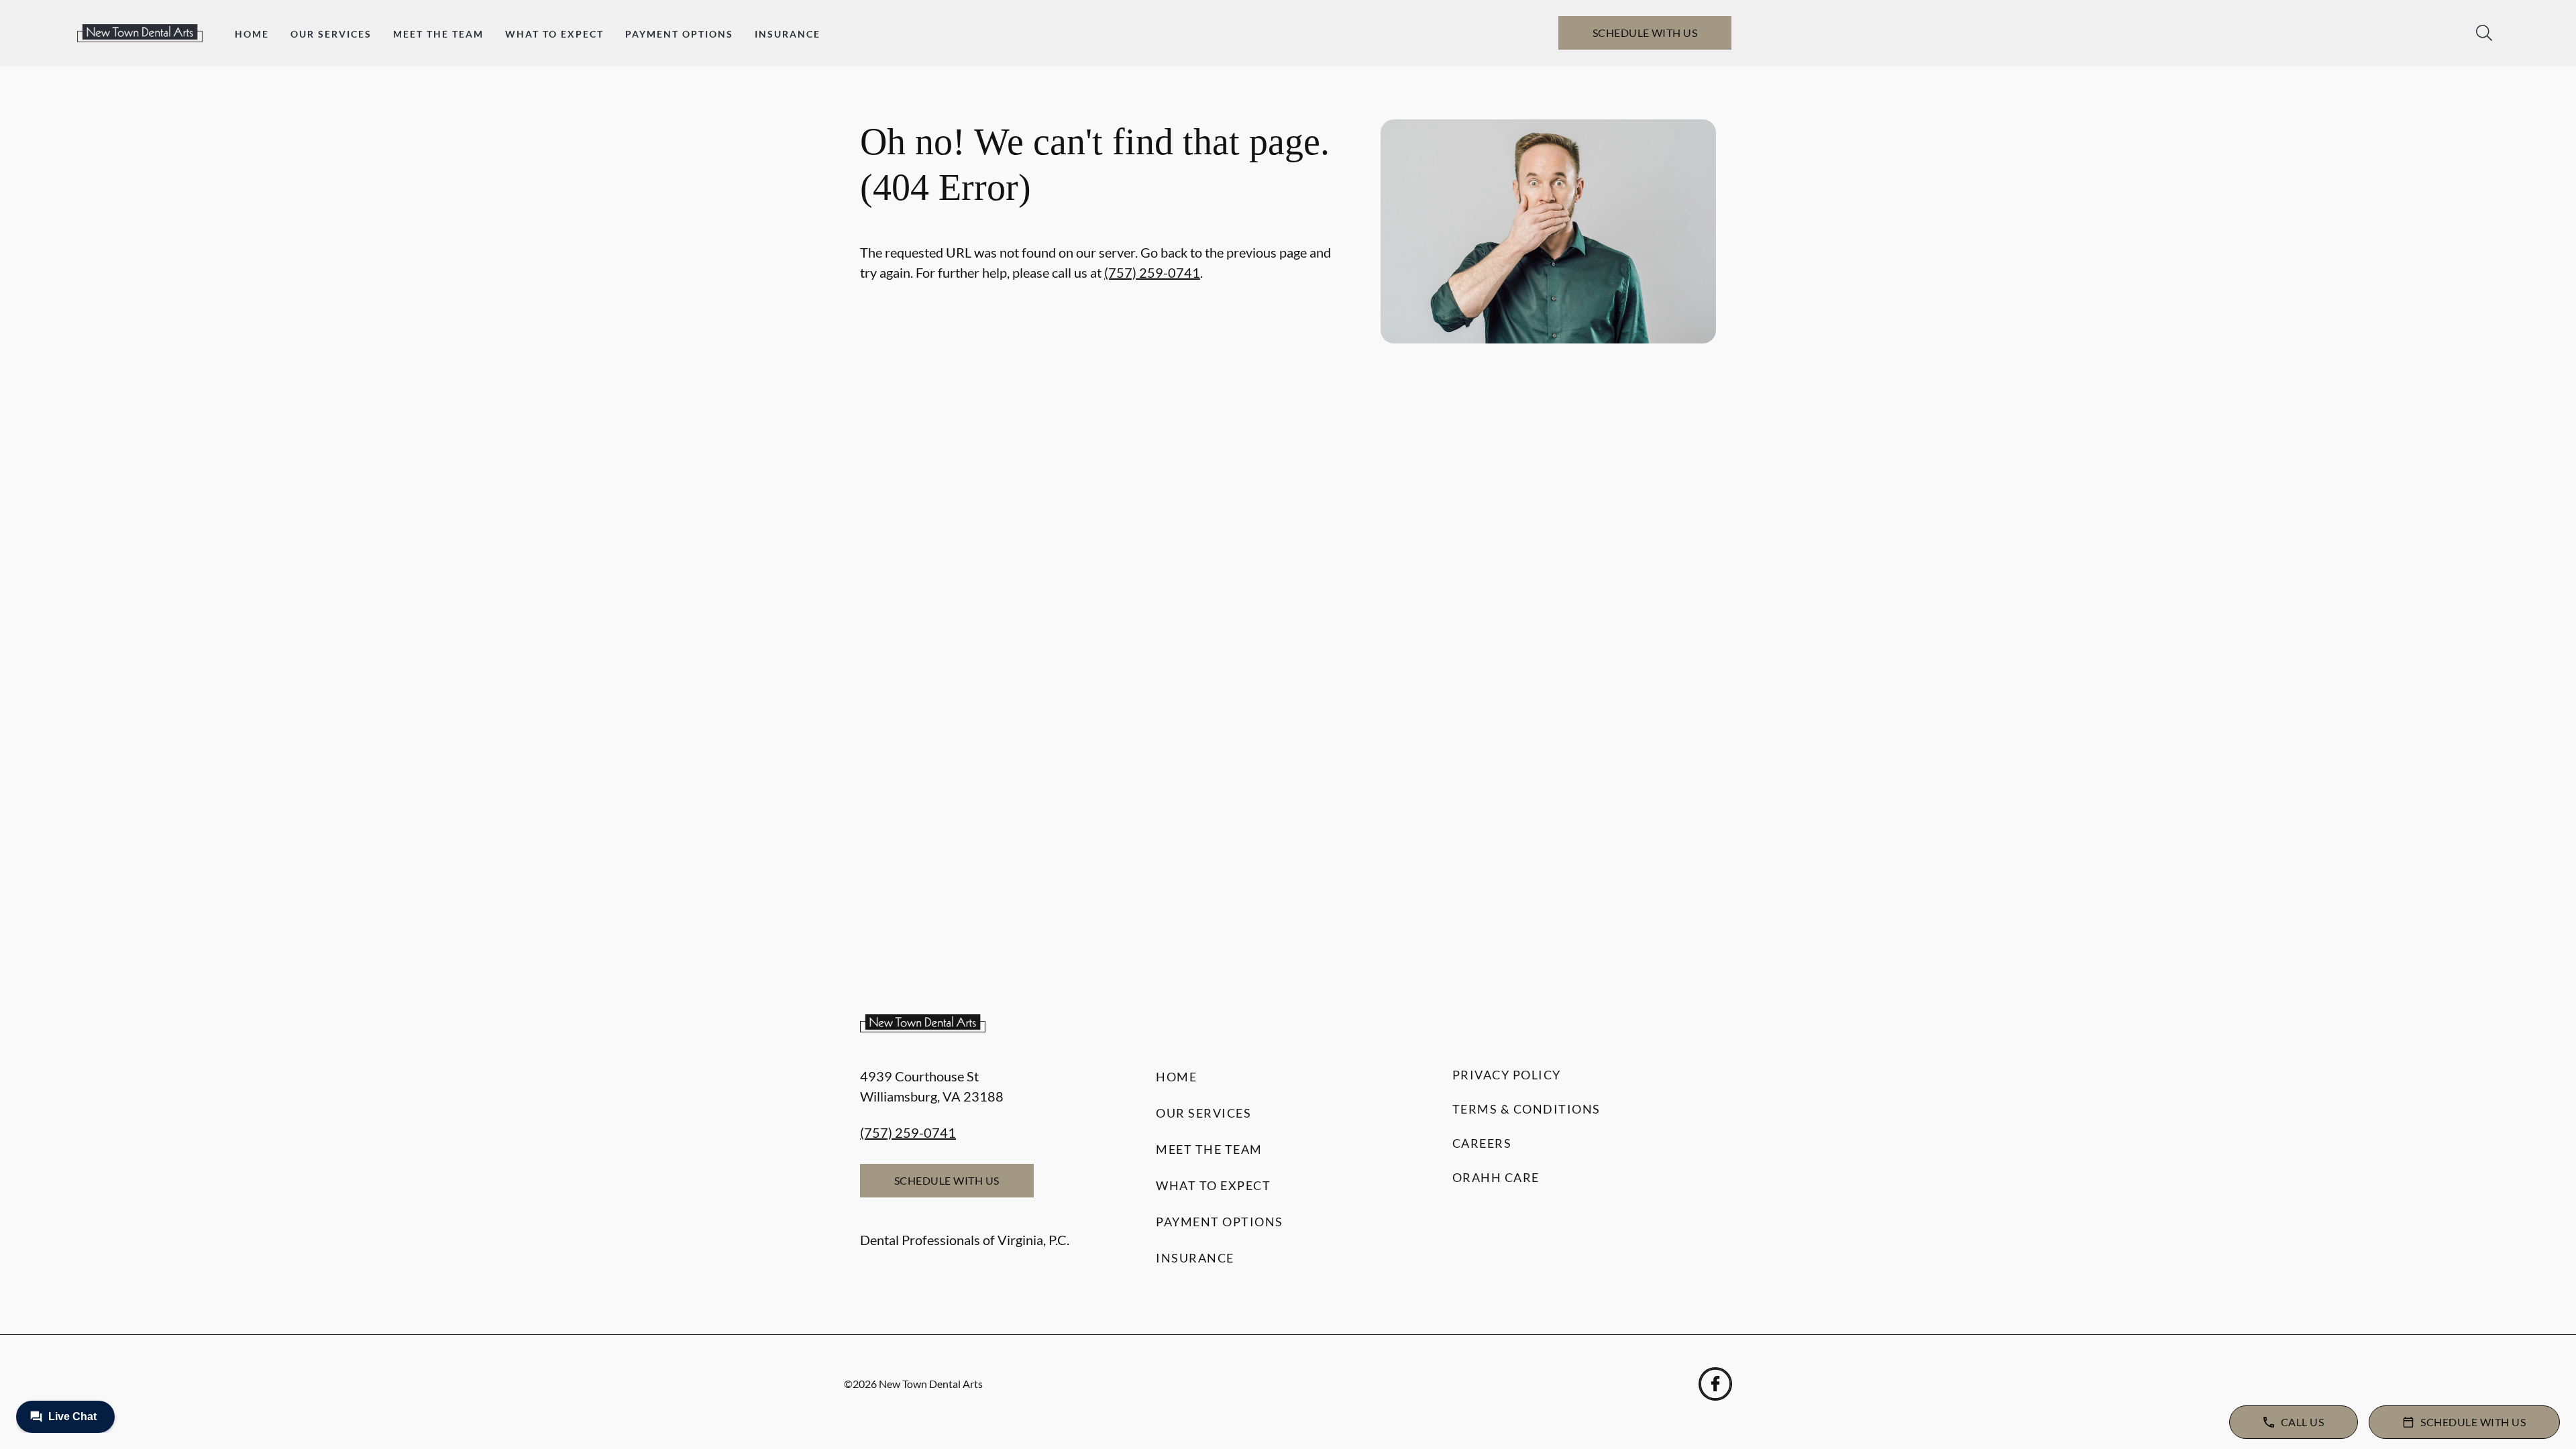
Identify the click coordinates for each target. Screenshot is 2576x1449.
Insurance (788, 34)
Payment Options (679, 34)
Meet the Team (438, 34)
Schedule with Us (1645, 33)
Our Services (331, 34)
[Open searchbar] (2484, 33)
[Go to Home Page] (140, 33)
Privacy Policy (1507, 1075)
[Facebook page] (1715, 1384)
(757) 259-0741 (1152, 272)
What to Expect (554, 34)
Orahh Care (1496, 1177)
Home (252, 34)
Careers (1482, 1143)
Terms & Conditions (1526, 1109)
